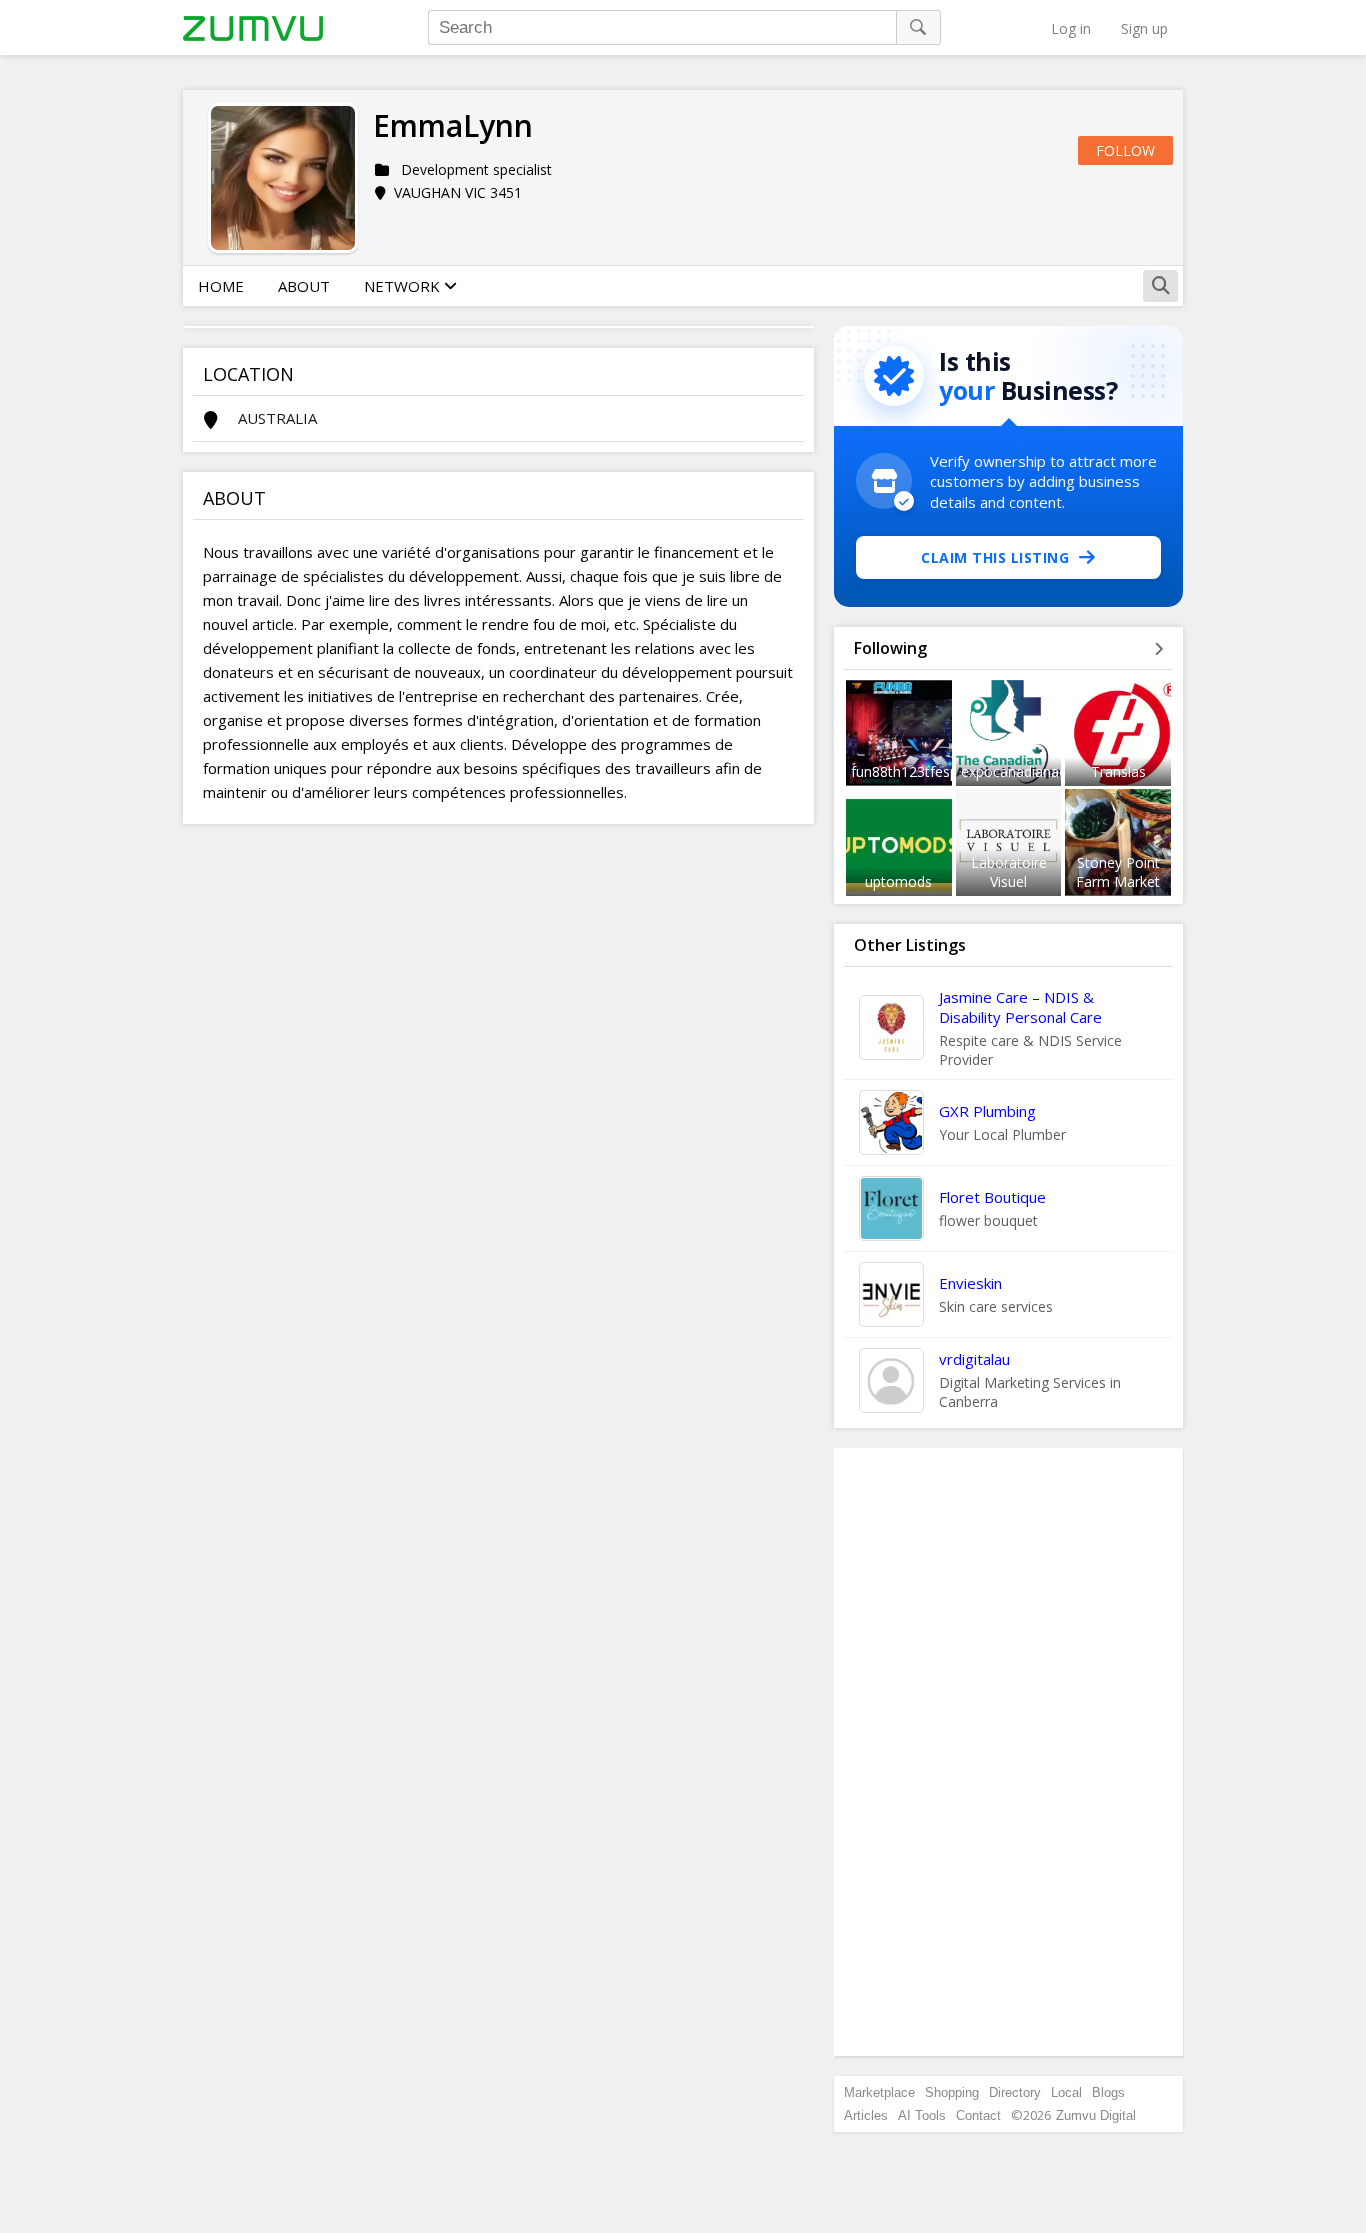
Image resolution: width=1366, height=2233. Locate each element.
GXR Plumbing (987, 1111)
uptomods (898, 881)
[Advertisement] (1009, 1752)
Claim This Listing (995, 557)
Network (404, 286)
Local (1066, 2092)
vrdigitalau (974, 1359)
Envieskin (970, 1283)
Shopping (952, 2092)
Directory (1015, 2092)
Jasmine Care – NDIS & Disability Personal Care (1020, 1007)
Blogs (1108, 2092)
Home (221, 286)
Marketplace (879, 2092)
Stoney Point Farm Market (1118, 872)
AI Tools (922, 2115)
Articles (866, 2115)
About (304, 286)
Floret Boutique (992, 1197)
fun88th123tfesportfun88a (936, 771)
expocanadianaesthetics (1039, 771)
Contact (978, 2115)
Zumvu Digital (1096, 2115)
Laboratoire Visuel (1009, 872)
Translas (1118, 771)
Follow (1125, 150)
